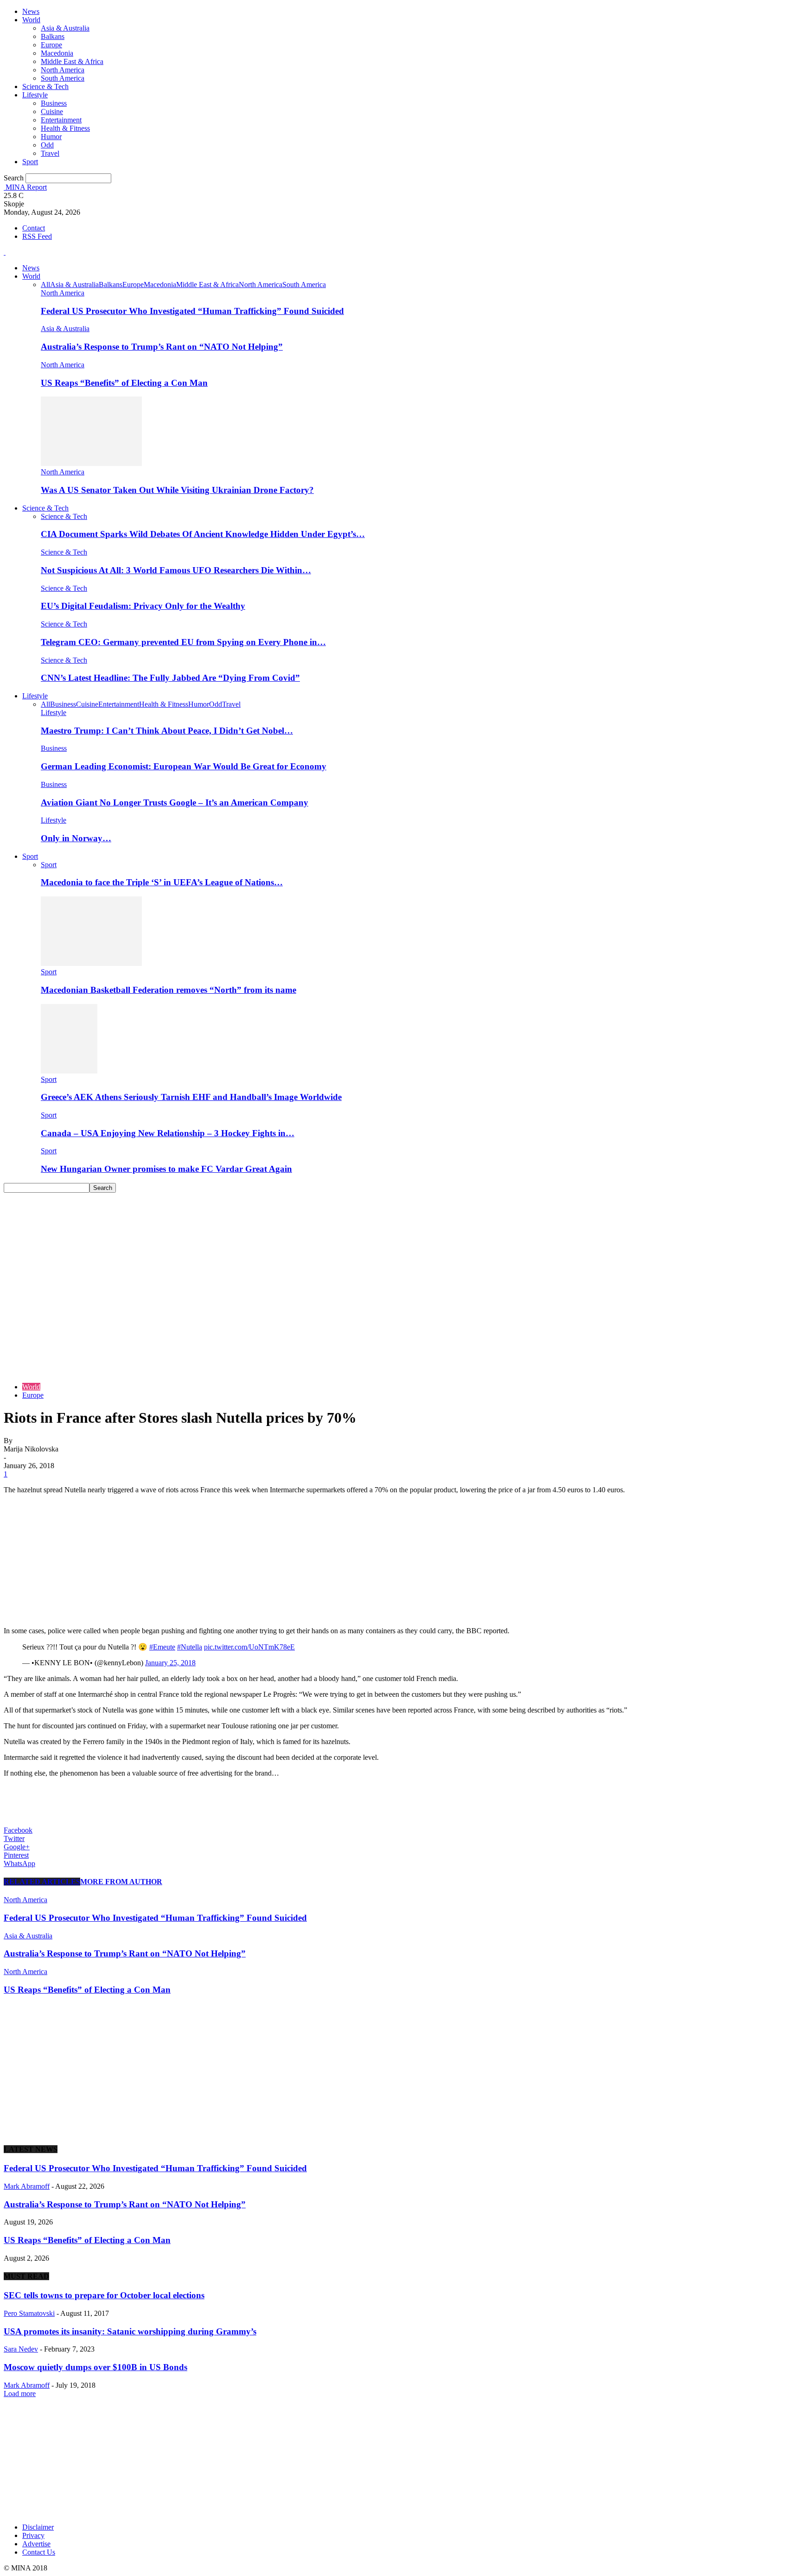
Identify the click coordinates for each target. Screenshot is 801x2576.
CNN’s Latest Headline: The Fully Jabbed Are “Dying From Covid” (170, 678)
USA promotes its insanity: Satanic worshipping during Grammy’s (130, 2331)
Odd (47, 145)
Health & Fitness (65, 128)
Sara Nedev (21, 2349)
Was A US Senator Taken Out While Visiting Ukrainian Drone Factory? (177, 490)
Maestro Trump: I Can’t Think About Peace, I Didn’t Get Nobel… (167, 731)
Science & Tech (45, 86)
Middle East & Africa (72, 61)
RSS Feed (37, 236)
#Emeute (162, 1647)
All (45, 284)
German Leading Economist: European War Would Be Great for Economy (184, 766)
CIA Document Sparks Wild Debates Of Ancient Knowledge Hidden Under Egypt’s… (203, 534)
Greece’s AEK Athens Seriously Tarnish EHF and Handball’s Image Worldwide (191, 1097)
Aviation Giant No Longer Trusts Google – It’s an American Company (175, 802)
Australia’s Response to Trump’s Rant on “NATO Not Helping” (162, 347)
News (31, 11)
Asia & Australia (65, 28)
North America (63, 70)
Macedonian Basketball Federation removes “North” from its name (168, 990)
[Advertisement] (400, 1262)
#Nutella (190, 1647)
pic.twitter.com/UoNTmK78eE (249, 1647)
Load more (20, 2394)
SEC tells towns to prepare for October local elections (104, 2295)
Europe (51, 45)
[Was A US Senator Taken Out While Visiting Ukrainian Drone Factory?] (91, 463)
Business (54, 103)
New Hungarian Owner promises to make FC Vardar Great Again (166, 1169)
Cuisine (52, 112)
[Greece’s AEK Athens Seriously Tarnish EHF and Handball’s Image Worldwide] (69, 1071)
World (31, 20)
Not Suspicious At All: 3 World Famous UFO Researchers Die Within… (176, 570)
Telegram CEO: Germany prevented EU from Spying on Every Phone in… (183, 642)
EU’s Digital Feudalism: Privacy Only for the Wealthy (143, 606)
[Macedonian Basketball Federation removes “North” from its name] (91, 963)
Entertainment (61, 120)
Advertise (36, 2544)
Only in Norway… (76, 838)
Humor (51, 137)
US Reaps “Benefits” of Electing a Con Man (124, 383)
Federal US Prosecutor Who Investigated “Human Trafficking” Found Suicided (192, 311)
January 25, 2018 (170, 1663)
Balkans (53, 36)
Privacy (33, 2535)
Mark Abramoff (27, 2186)
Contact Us (39, 2552)
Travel (50, 153)
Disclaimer (38, 2527)
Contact (34, 228)
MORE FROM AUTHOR (121, 1882)
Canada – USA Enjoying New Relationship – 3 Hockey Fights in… (168, 1133)
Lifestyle (35, 95)
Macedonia (57, 53)
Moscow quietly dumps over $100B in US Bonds (95, 2367)
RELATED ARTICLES (42, 1882)
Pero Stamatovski (29, 2313)
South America (63, 78)
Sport (30, 162)
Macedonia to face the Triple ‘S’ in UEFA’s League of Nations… (162, 882)
